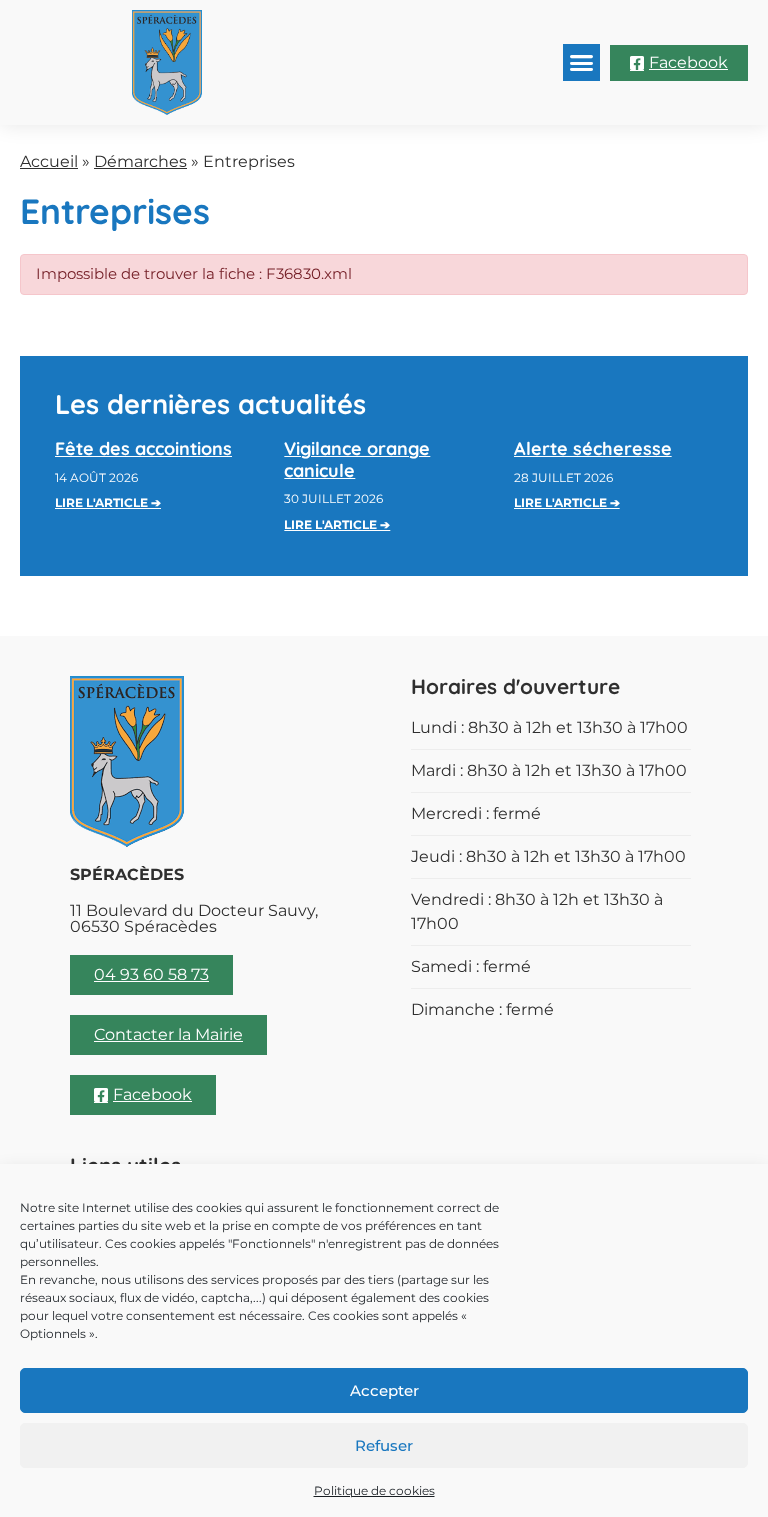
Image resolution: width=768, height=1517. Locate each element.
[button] (582, 63)
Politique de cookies (374, 1490)
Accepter (384, 1390)
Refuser (384, 1445)
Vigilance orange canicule (357, 459)
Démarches (140, 161)
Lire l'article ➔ (108, 502)
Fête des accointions (143, 448)
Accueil (49, 161)
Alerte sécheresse (593, 448)
